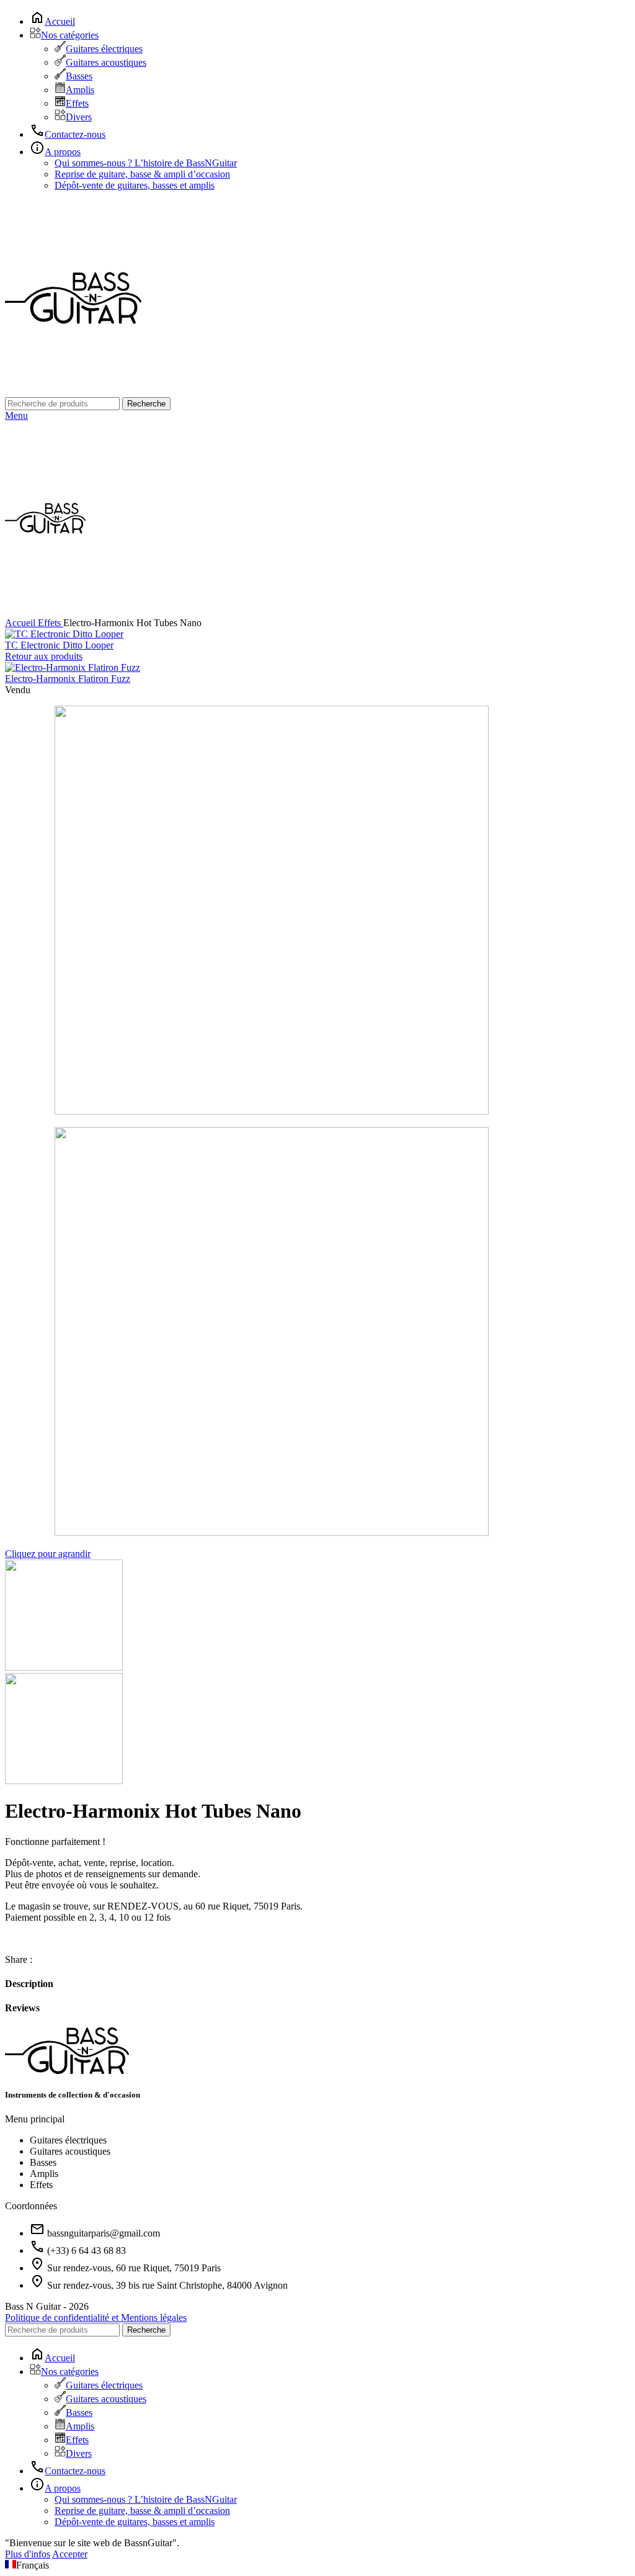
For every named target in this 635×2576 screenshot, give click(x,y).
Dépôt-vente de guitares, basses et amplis (135, 185)
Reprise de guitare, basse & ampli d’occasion (142, 174)
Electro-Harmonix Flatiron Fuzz (68, 679)
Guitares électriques (104, 49)
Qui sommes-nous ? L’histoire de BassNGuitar (146, 163)
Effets (77, 103)
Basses (79, 76)
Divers (79, 117)
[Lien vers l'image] (67, 2071)
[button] (317, 2565)
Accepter (70, 2554)
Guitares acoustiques (106, 62)
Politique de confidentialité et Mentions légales (96, 2318)
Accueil (21, 623)
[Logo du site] (73, 391)
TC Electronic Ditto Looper (59, 645)
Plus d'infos (28, 2554)
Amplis (80, 90)
